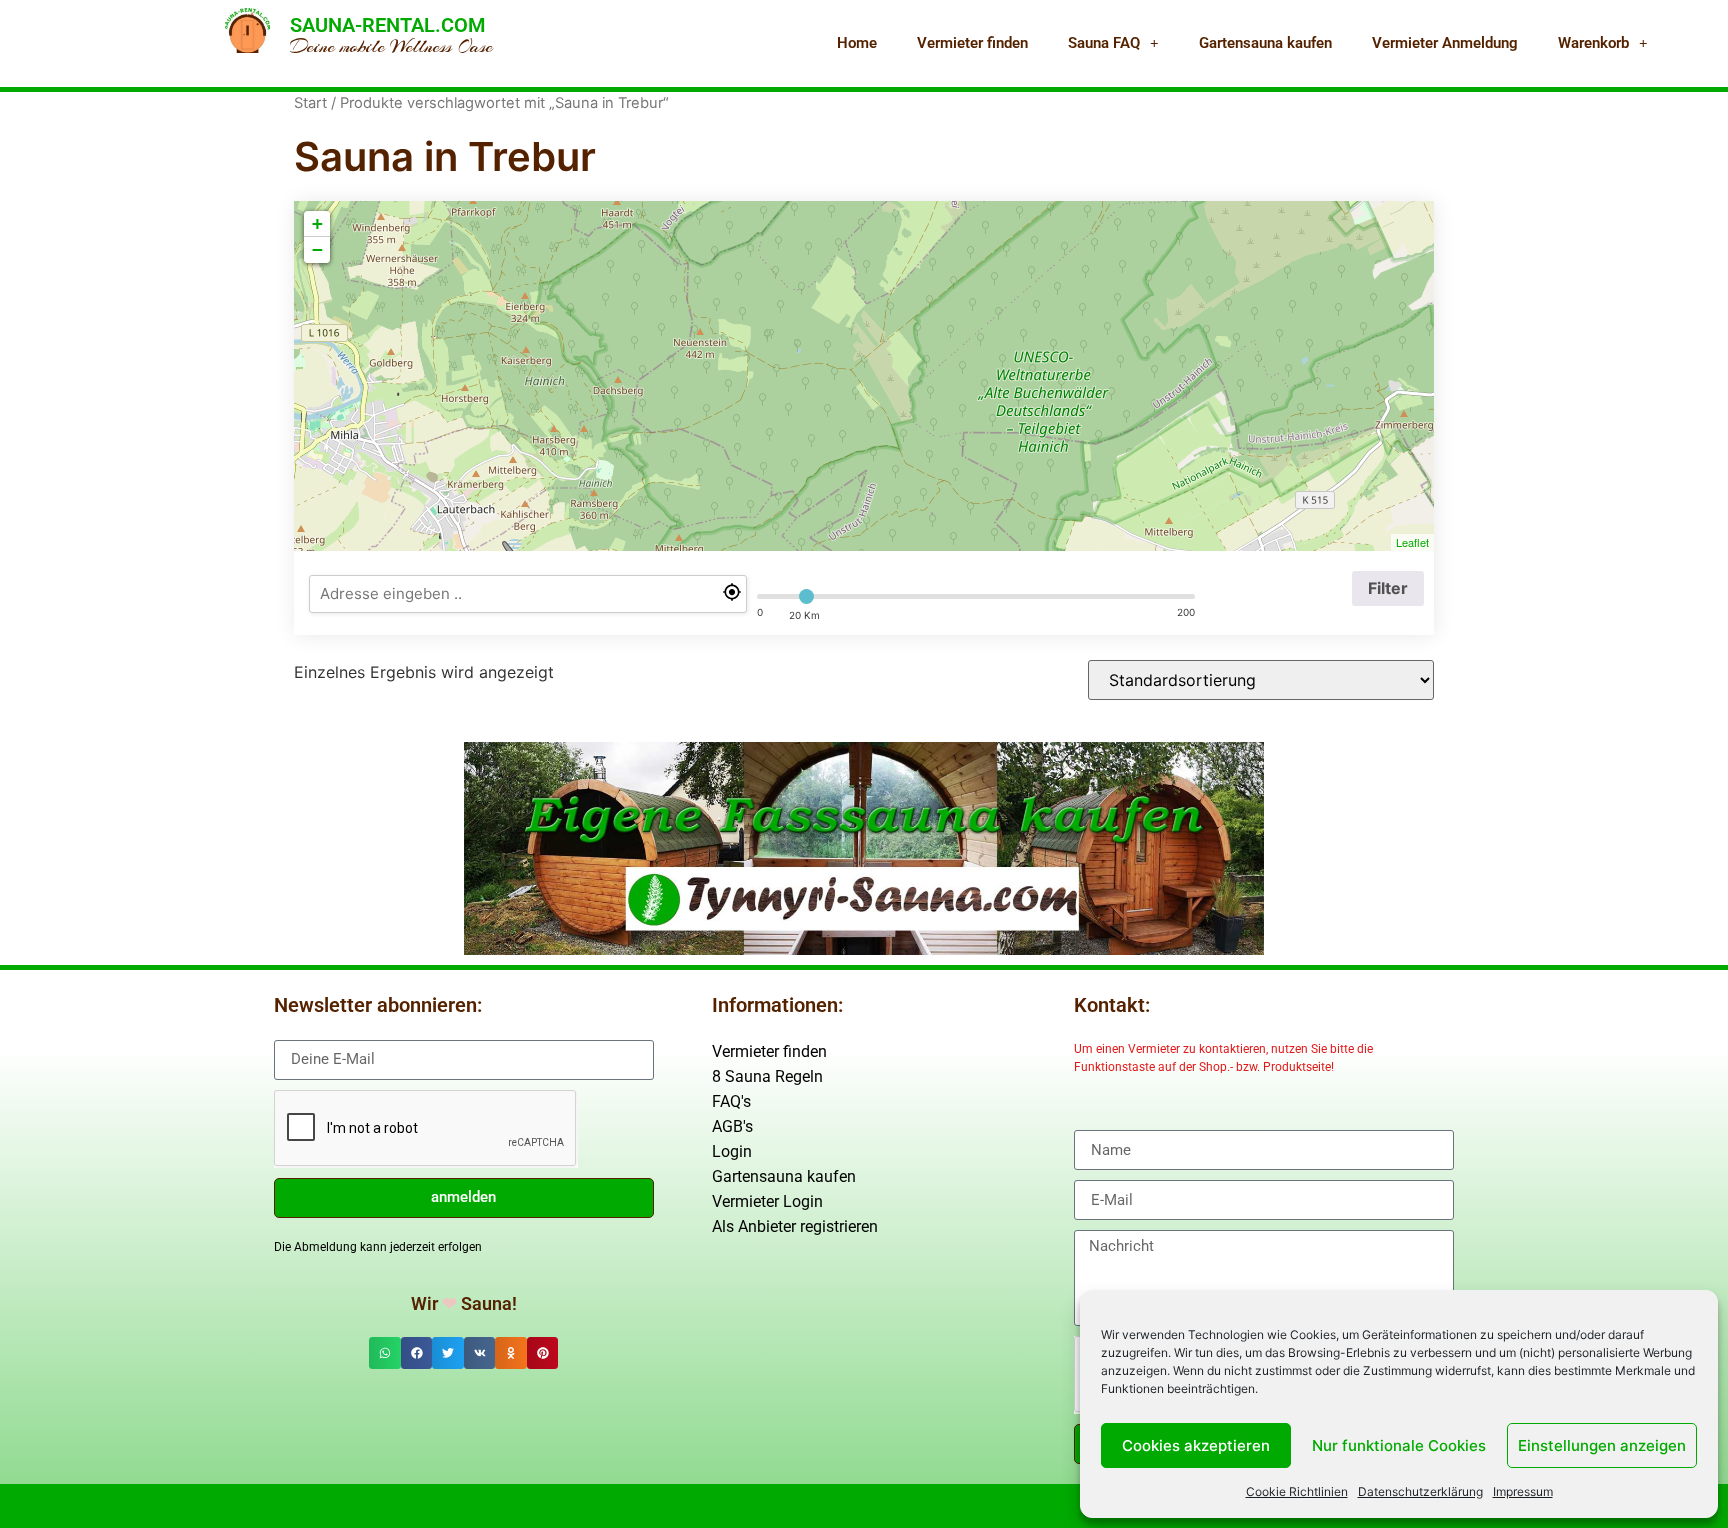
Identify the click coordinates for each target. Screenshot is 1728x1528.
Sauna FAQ (1104, 43)
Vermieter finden (972, 43)
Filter (1388, 588)
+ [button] (317, 223)
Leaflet (1412, 542)
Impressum (1523, 1491)
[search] (528, 594)
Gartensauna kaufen (1265, 43)
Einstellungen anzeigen (1602, 1445)
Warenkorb (1593, 43)
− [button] (317, 249)
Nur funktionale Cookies (1399, 1445)
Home (857, 43)
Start (310, 103)
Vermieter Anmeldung (1445, 43)
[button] (385, 1353)
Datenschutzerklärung (1420, 1491)
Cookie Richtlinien (1297, 1491)
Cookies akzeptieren (1196, 1445)
